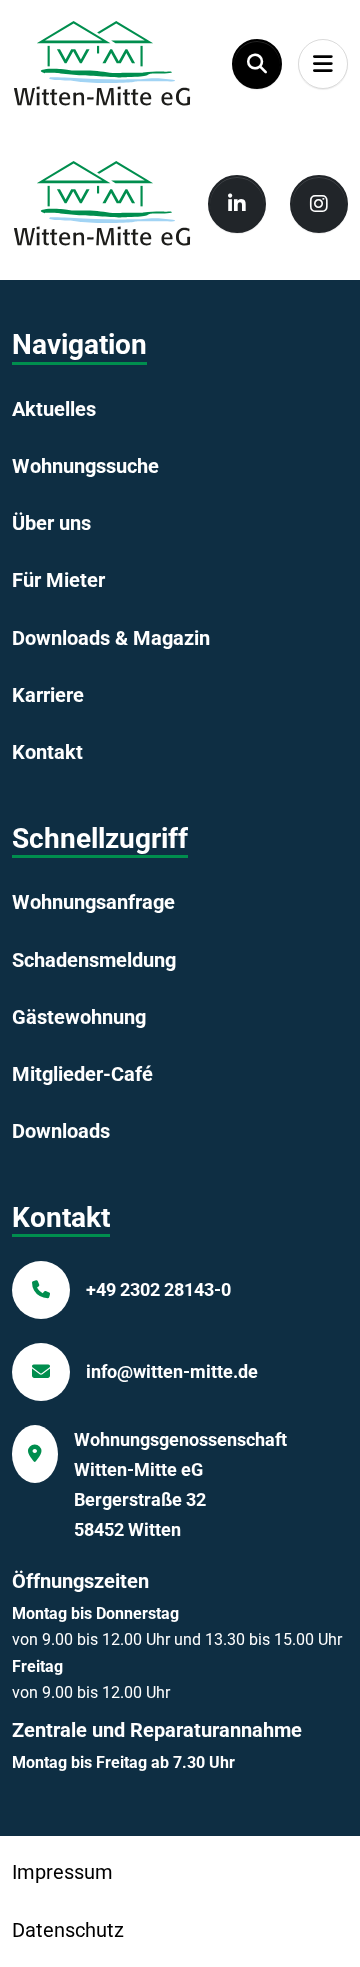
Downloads (61, 1131)
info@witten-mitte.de (172, 1371)
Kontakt (47, 752)
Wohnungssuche (85, 466)
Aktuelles (54, 409)
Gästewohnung (79, 1017)
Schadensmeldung (94, 960)
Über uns (51, 523)
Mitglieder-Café (82, 1074)
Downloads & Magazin (111, 638)
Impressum (62, 1872)
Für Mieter (58, 580)
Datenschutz (68, 1930)
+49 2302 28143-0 (158, 1289)
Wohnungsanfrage (93, 902)
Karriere (48, 695)
